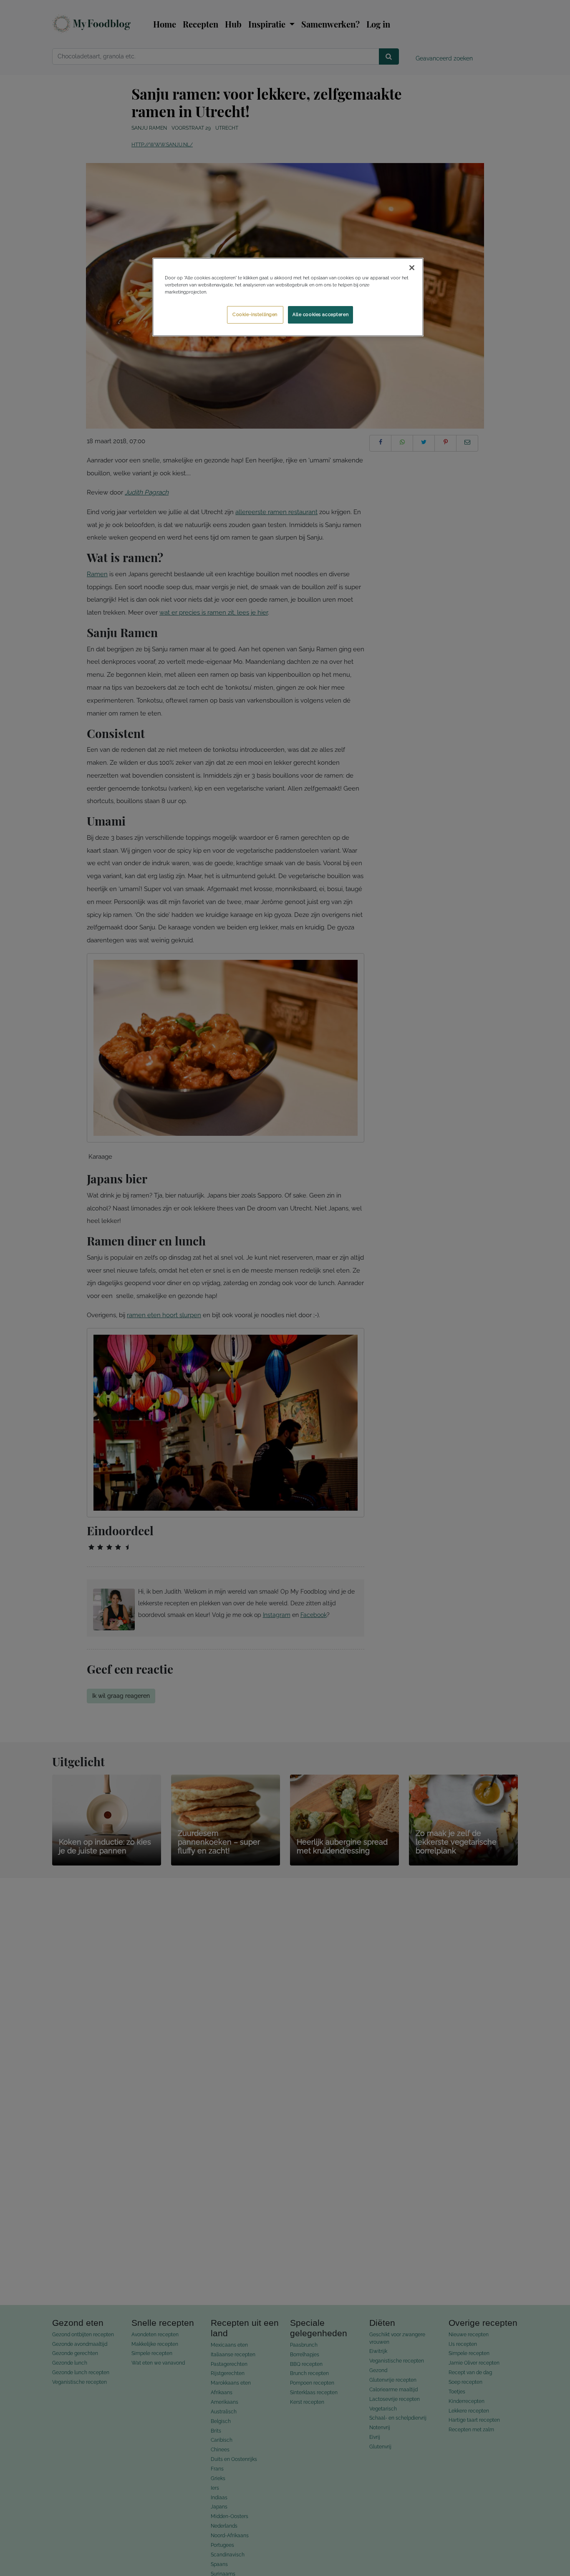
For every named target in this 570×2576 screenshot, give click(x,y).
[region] (288, 297)
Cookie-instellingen (255, 314)
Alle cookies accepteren (320, 314)
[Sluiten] (412, 268)
